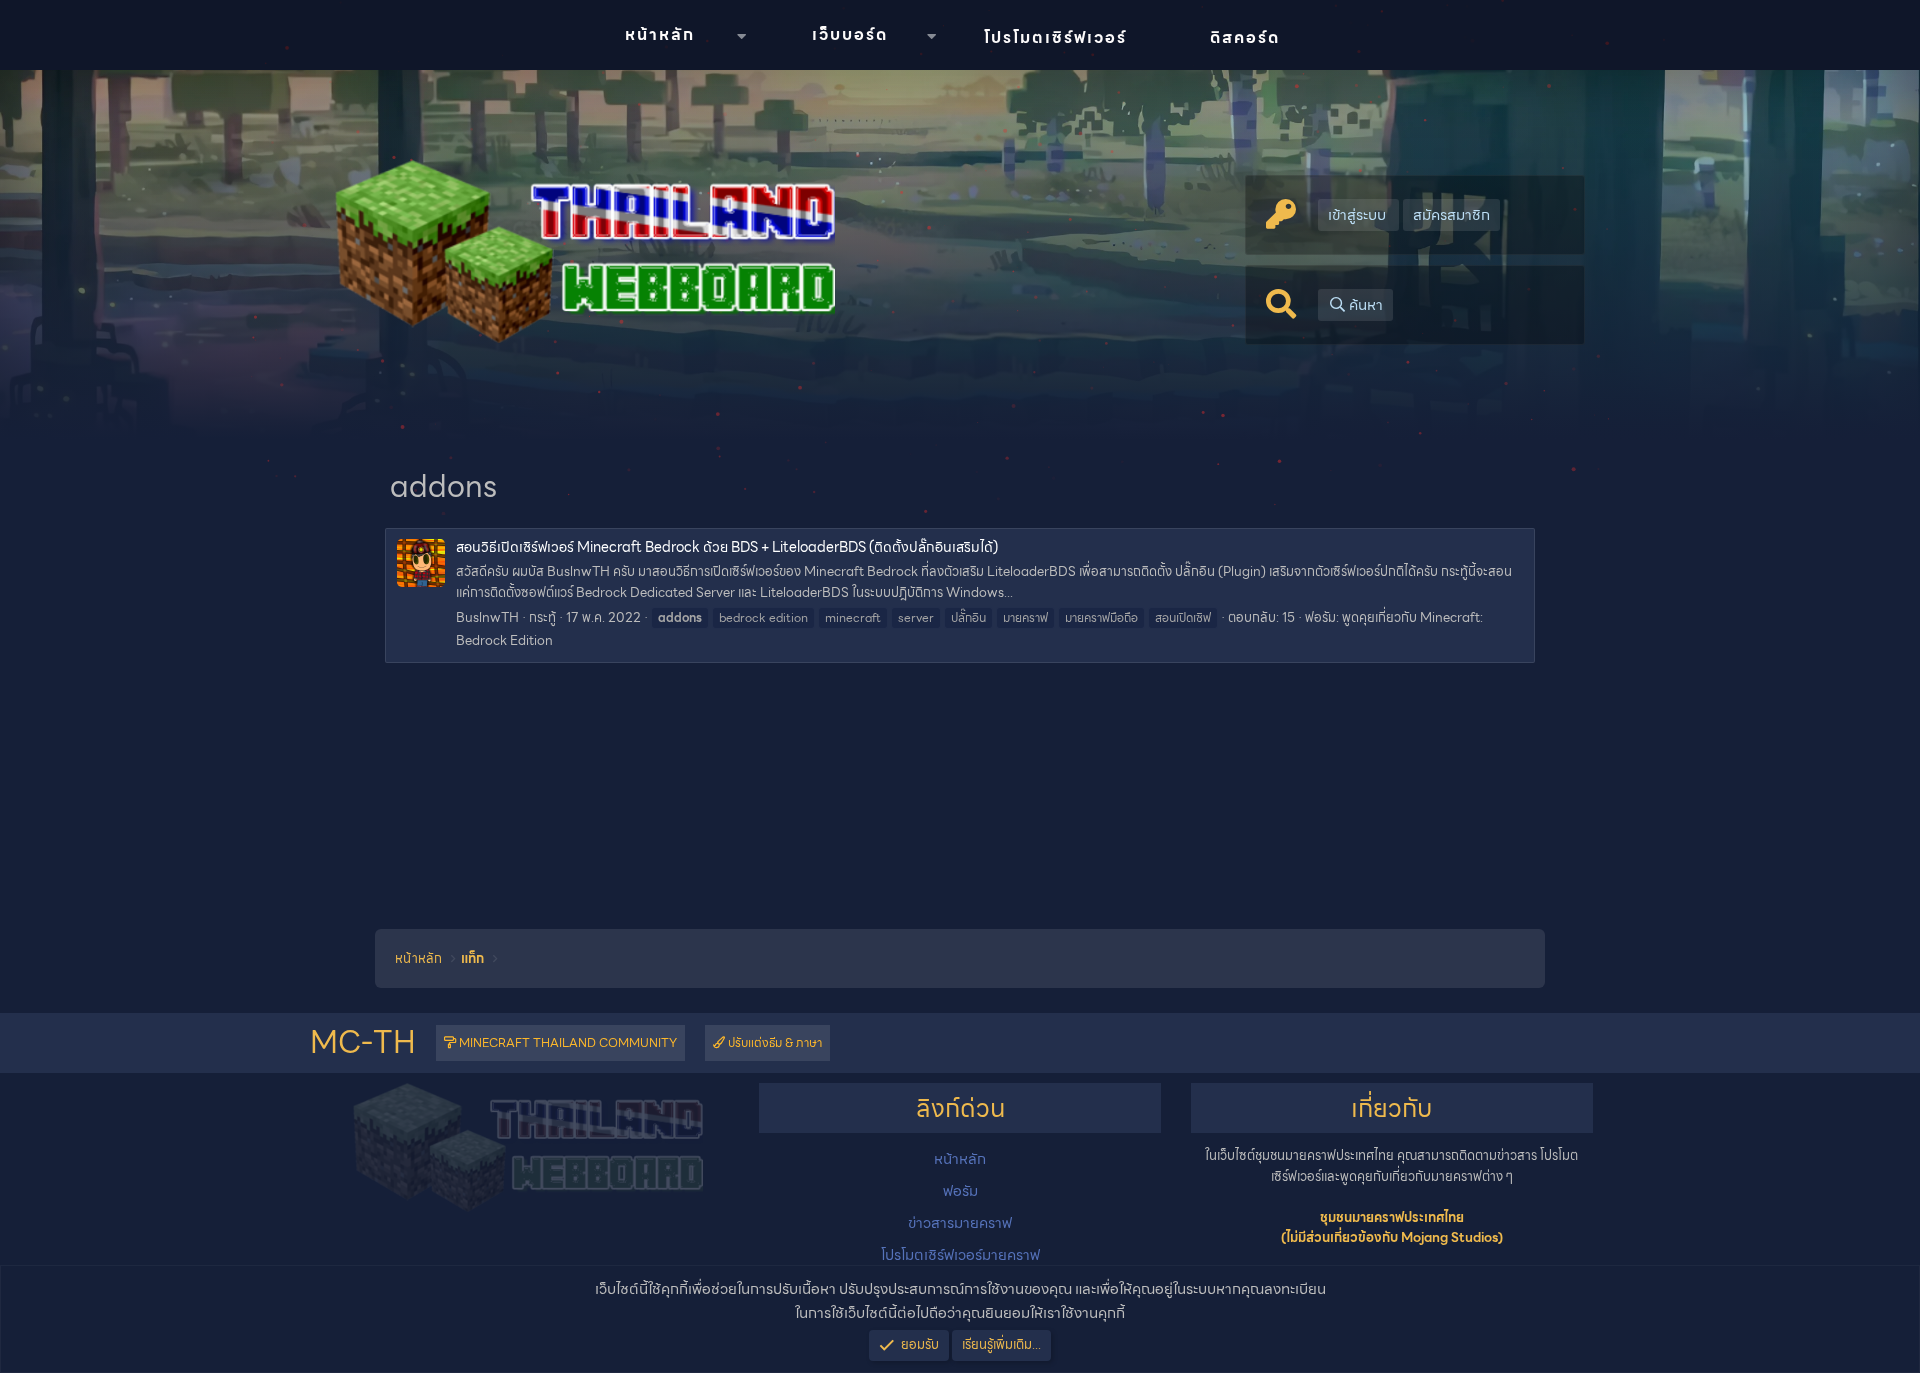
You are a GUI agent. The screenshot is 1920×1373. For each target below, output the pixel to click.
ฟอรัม (960, 1191)
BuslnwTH (487, 617)
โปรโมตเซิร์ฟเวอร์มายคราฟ (960, 1255)
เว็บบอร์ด (850, 34)
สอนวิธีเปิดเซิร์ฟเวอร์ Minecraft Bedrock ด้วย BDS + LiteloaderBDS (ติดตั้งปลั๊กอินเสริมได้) (727, 547)
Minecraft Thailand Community (566, 1042)
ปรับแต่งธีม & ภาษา (773, 1042)
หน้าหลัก (660, 34)
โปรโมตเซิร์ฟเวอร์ (1055, 37)
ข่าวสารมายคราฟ (960, 1223)
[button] (741, 36)
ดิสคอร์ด (1245, 37)
